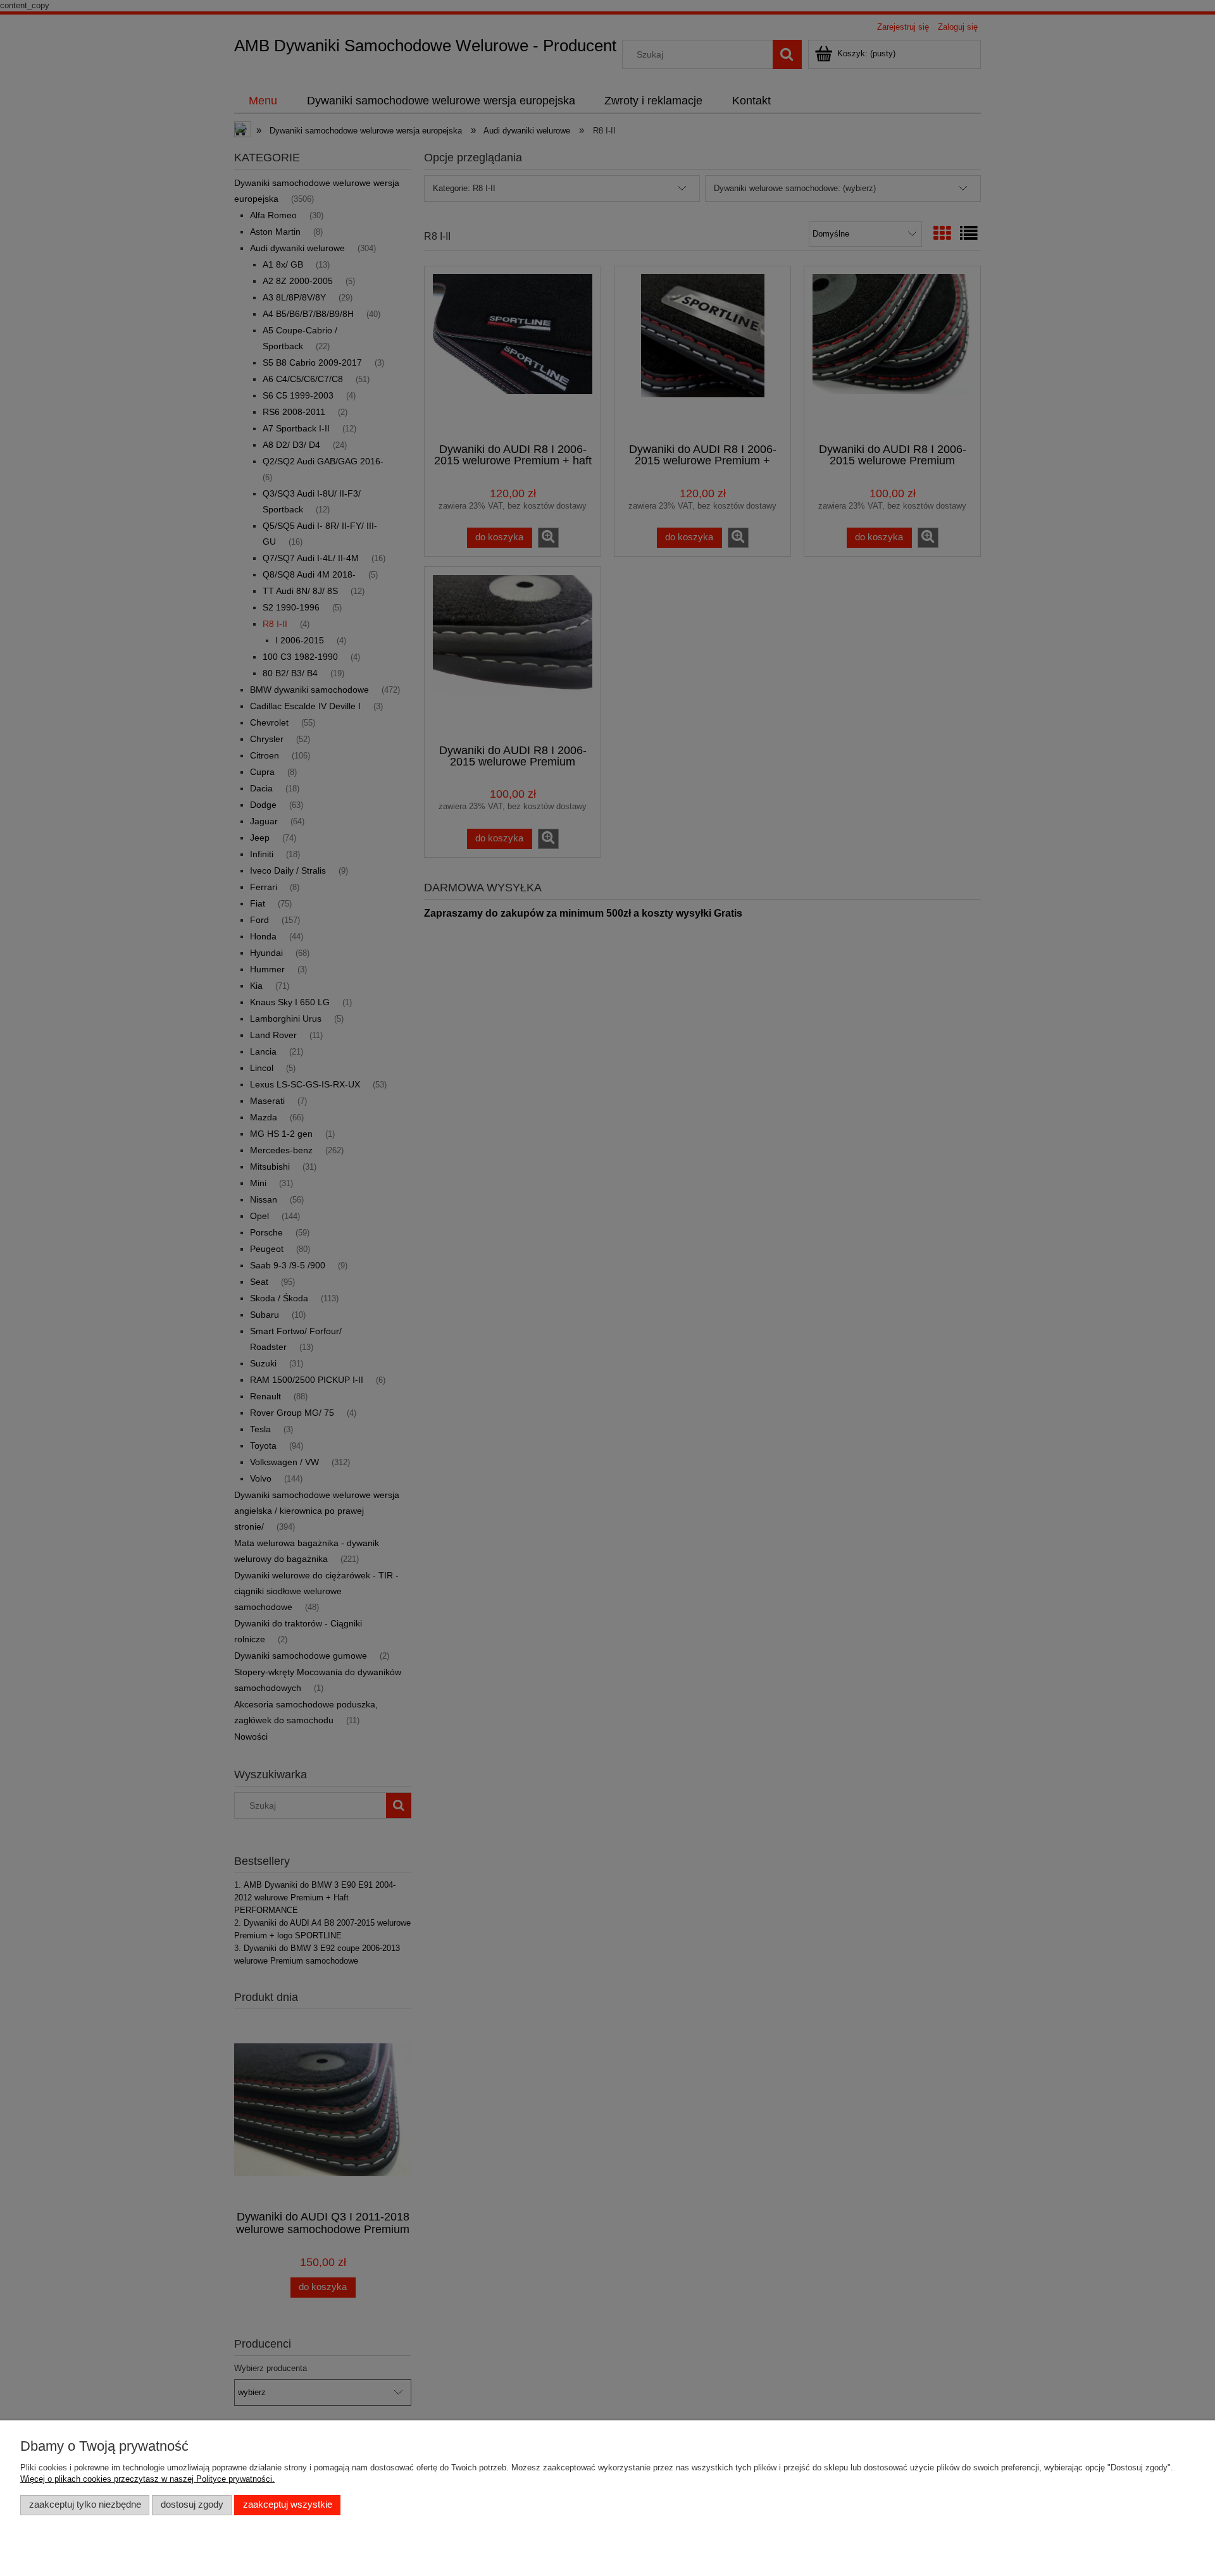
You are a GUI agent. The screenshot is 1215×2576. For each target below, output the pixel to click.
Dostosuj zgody (192, 2505)
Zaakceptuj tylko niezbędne (85, 2505)
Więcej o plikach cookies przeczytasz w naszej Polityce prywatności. (147, 2479)
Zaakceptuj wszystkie (288, 2505)
